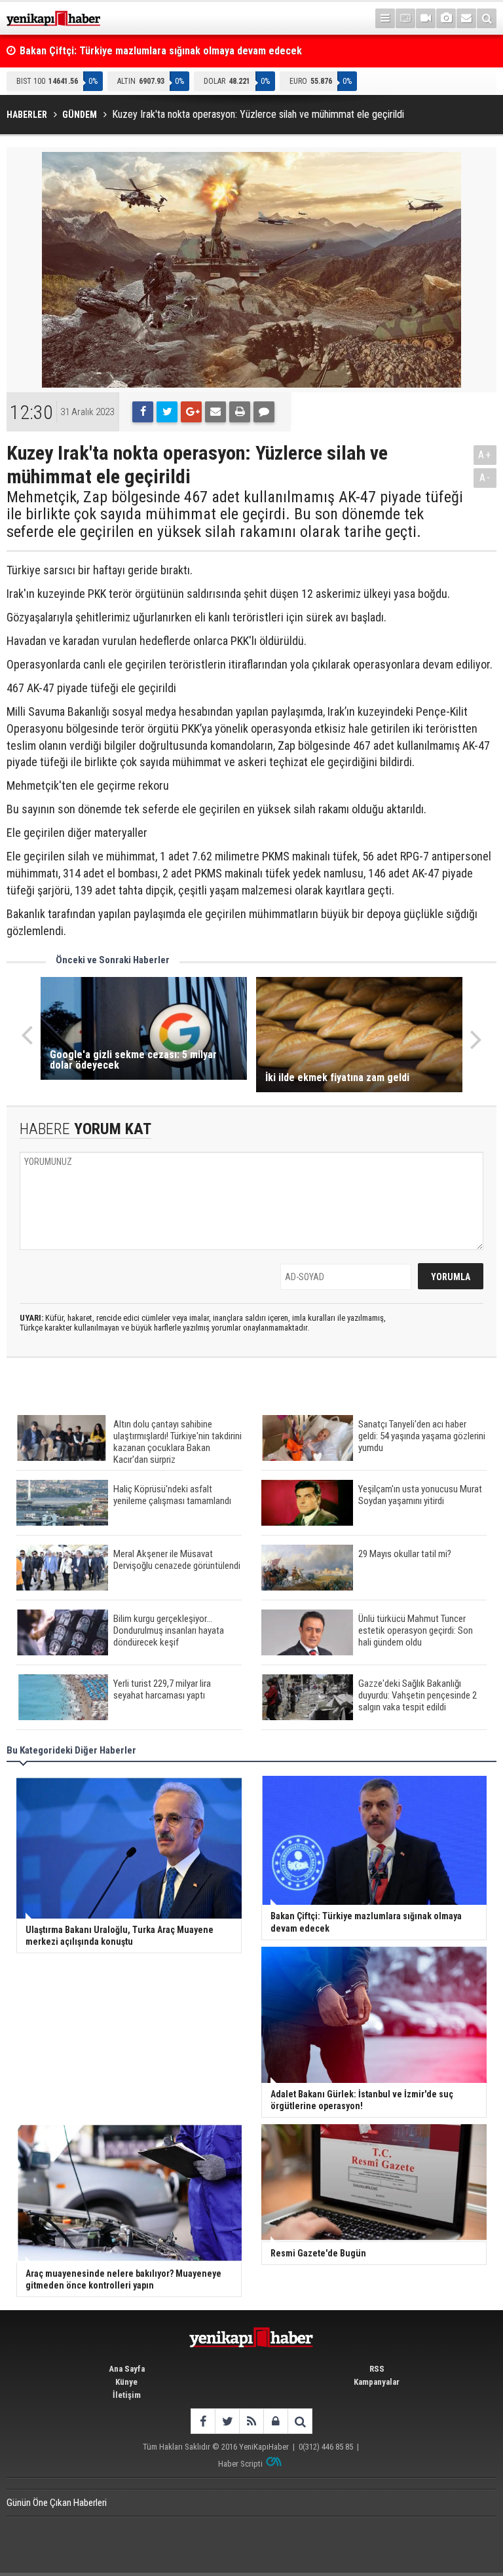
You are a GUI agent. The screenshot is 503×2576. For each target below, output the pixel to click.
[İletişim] (466, 18)
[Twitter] (167, 412)
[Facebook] (143, 412)
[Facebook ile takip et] (203, 2421)
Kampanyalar (377, 2382)
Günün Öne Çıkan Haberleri (57, 2503)
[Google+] (191, 412)
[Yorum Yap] (264, 412)
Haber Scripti (240, 2464)
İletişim (127, 2395)
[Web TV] (426, 18)
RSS (377, 2369)
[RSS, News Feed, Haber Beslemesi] (251, 2421)
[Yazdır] (240, 412)
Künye (126, 2382)
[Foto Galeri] (446, 18)
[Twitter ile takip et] (227, 2421)
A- (485, 478)
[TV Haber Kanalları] (405, 18)
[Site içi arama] (487, 18)
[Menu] (385, 18)
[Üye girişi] (275, 2421)
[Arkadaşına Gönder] (215, 412)
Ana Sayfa (127, 2369)
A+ (485, 455)
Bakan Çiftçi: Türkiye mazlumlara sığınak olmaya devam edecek (161, 51)
